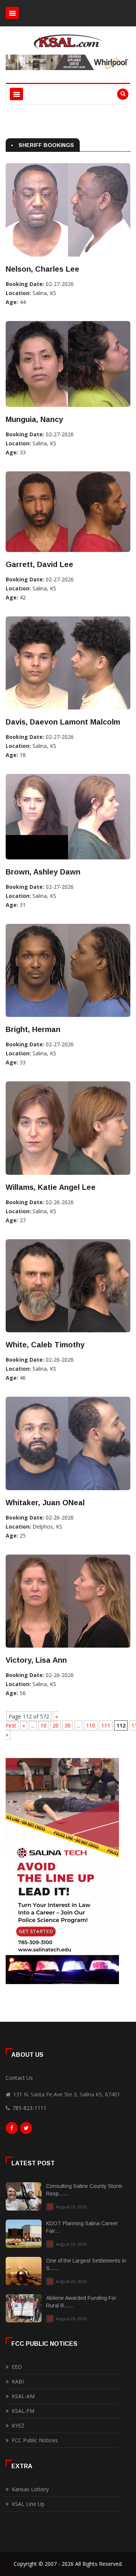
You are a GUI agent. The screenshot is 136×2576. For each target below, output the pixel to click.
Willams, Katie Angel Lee (51, 1187)
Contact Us (19, 2078)
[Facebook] (12, 2130)
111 (106, 1725)
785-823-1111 (29, 2108)
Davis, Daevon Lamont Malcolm (63, 722)
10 (43, 1725)
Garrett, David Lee (39, 564)
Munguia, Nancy (34, 419)
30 (68, 1725)
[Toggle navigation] (12, 13)
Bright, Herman (33, 1029)
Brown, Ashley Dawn (43, 872)
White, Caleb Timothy (45, 1345)
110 (91, 1725)
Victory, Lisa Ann (36, 1660)
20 (56, 1725)
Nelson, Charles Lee (42, 269)
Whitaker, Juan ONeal (45, 1503)
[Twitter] (26, 2130)
